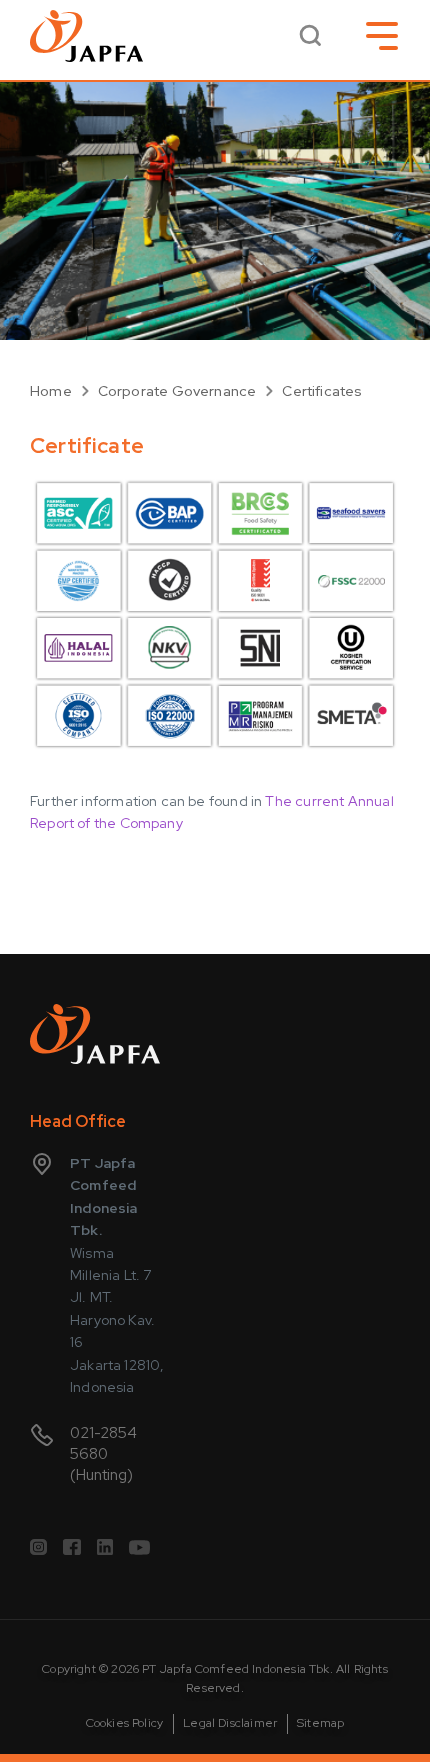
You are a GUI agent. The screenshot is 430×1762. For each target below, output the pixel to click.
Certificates (322, 391)
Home (51, 391)
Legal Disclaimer (230, 1723)
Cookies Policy (125, 1723)
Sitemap (320, 1723)
